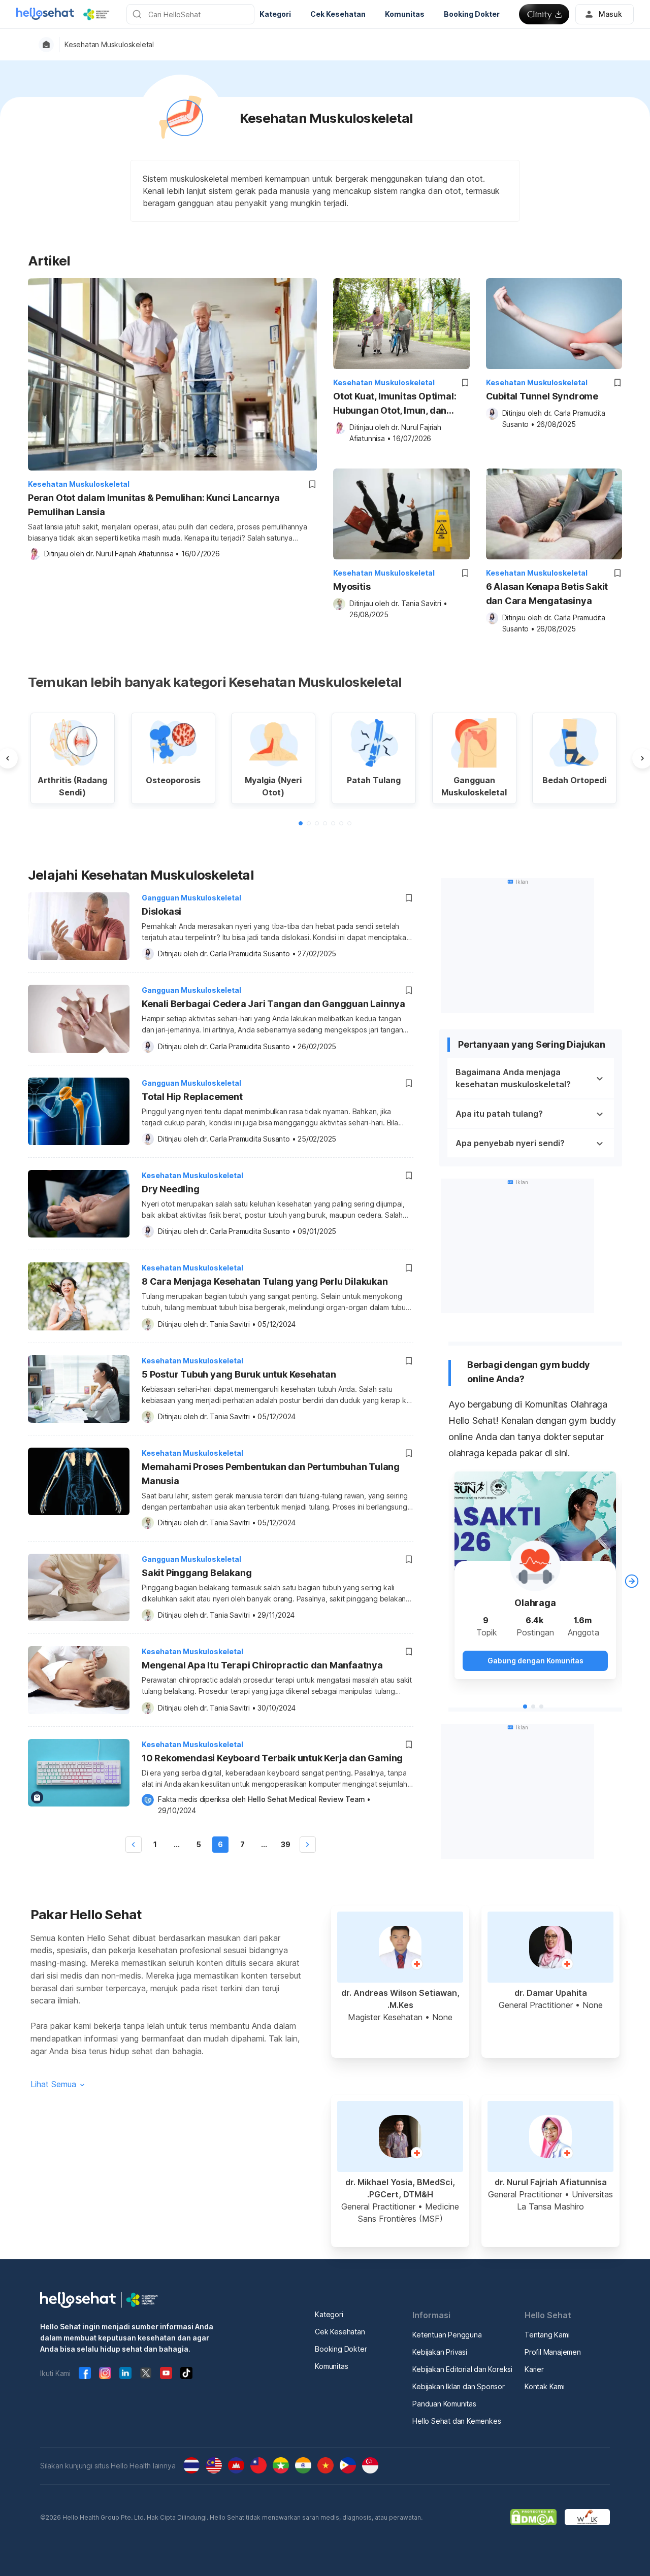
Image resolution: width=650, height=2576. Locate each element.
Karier (534, 2369)
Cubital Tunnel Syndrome (542, 396)
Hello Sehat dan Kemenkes (457, 2421)
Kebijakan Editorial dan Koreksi (462, 2369)
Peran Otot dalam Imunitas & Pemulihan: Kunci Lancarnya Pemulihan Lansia (154, 505)
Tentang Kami (547, 2335)
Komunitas (331, 2366)
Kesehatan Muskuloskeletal (109, 45)
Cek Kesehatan (340, 2332)
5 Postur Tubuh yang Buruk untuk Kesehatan (239, 1374)
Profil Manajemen (553, 2352)
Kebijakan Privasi (440, 2352)
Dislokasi (161, 911)
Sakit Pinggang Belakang (197, 1573)
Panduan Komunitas (444, 2404)
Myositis (352, 587)
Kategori (329, 2314)
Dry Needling (171, 1189)
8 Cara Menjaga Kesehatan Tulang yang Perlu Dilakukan (265, 1281)
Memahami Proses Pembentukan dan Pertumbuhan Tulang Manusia (271, 1474)
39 (286, 1844)
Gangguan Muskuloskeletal (191, 898)
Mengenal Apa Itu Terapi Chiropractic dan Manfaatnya (262, 1665)
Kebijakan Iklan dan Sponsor (459, 2386)
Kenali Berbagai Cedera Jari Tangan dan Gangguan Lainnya (273, 1004)
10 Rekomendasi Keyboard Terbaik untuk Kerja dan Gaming (272, 1758)
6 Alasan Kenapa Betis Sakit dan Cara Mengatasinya (547, 594)
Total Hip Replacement (192, 1097)
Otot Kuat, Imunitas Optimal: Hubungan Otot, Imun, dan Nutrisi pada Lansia (395, 404)
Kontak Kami (545, 2386)
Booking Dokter (341, 2349)
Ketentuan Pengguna (447, 2335)
